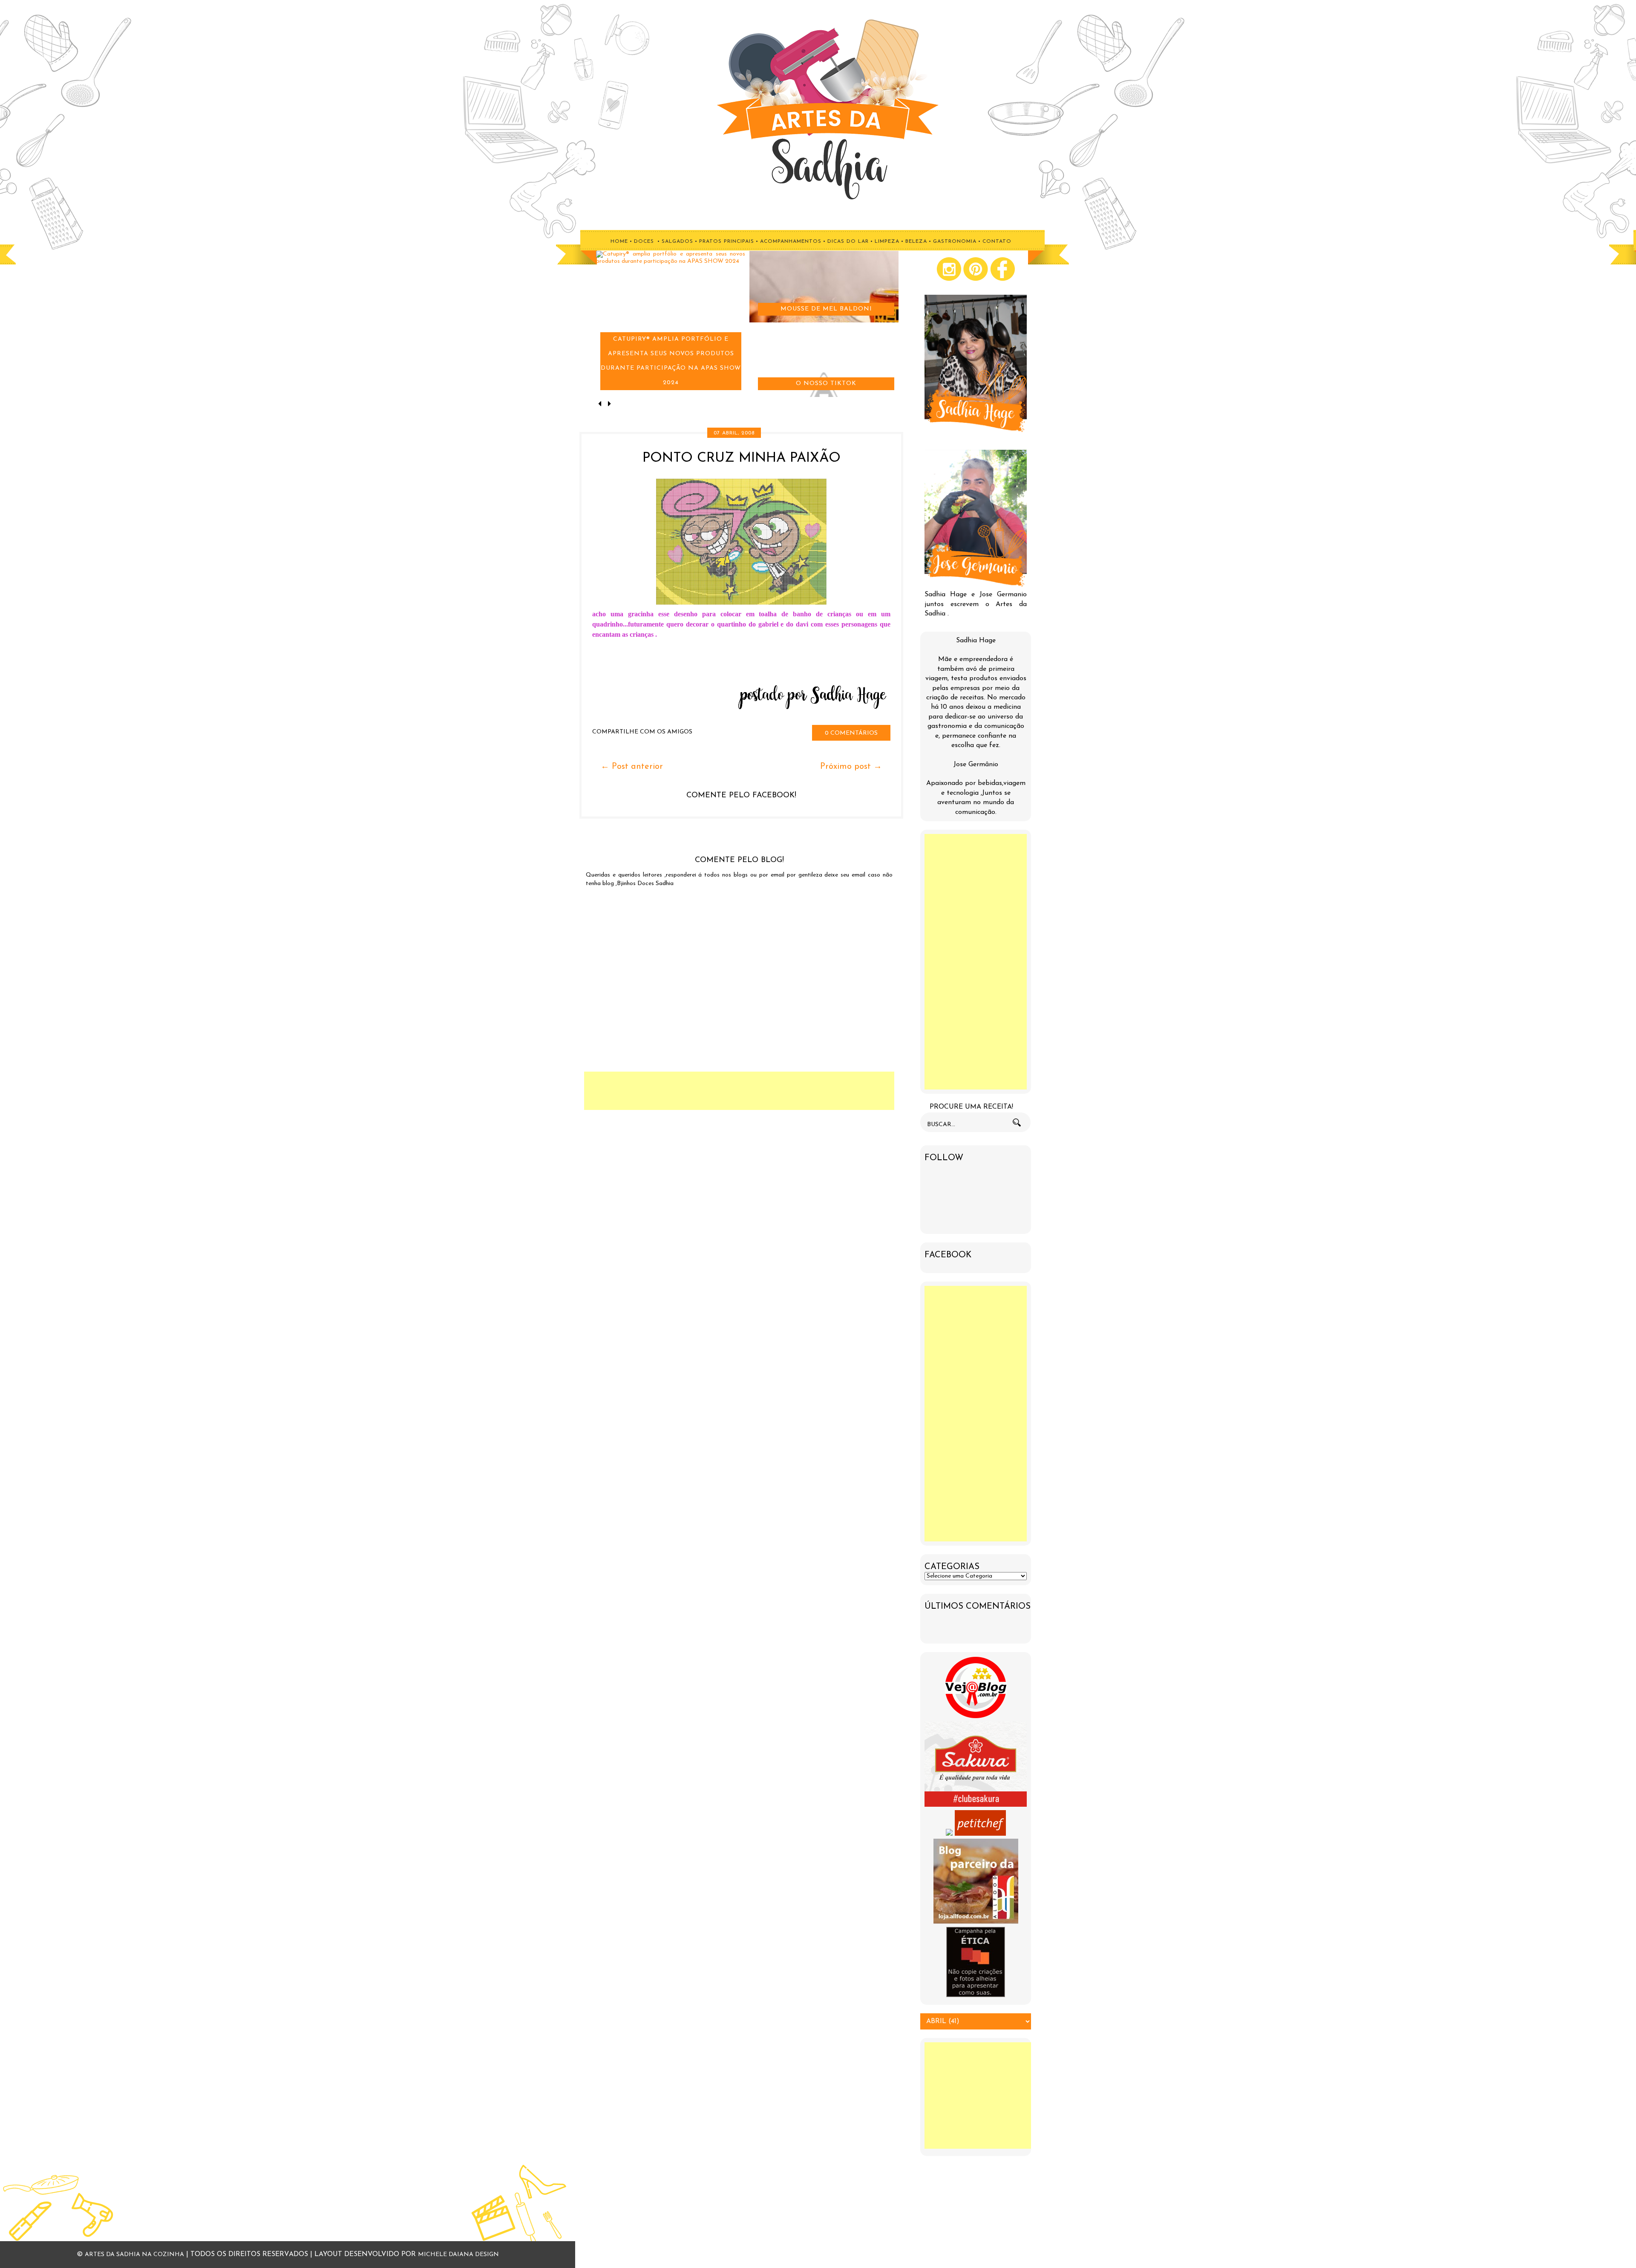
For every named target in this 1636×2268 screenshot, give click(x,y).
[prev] (601, 405)
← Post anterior (632, 767)
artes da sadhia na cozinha (134, 2255)
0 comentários (851, 733)
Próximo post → (851, 767)
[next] (609, 405)
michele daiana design (458, 2255)
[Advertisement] (739, 1091)
